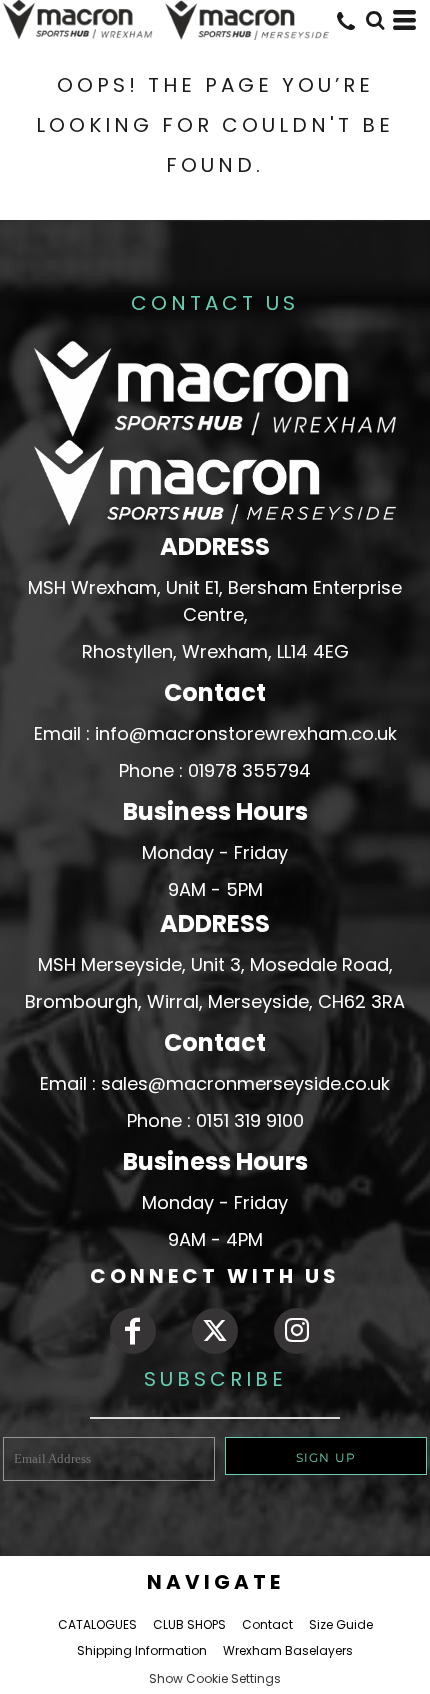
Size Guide (341, 1624)
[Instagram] (297, 1331)
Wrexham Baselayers (288, 1650)
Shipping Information (142, 1650)
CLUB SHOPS (189, 1624)
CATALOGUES (97, 1624)
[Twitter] (215, 1331)
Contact (267, 1624)
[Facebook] (133, 1331)
